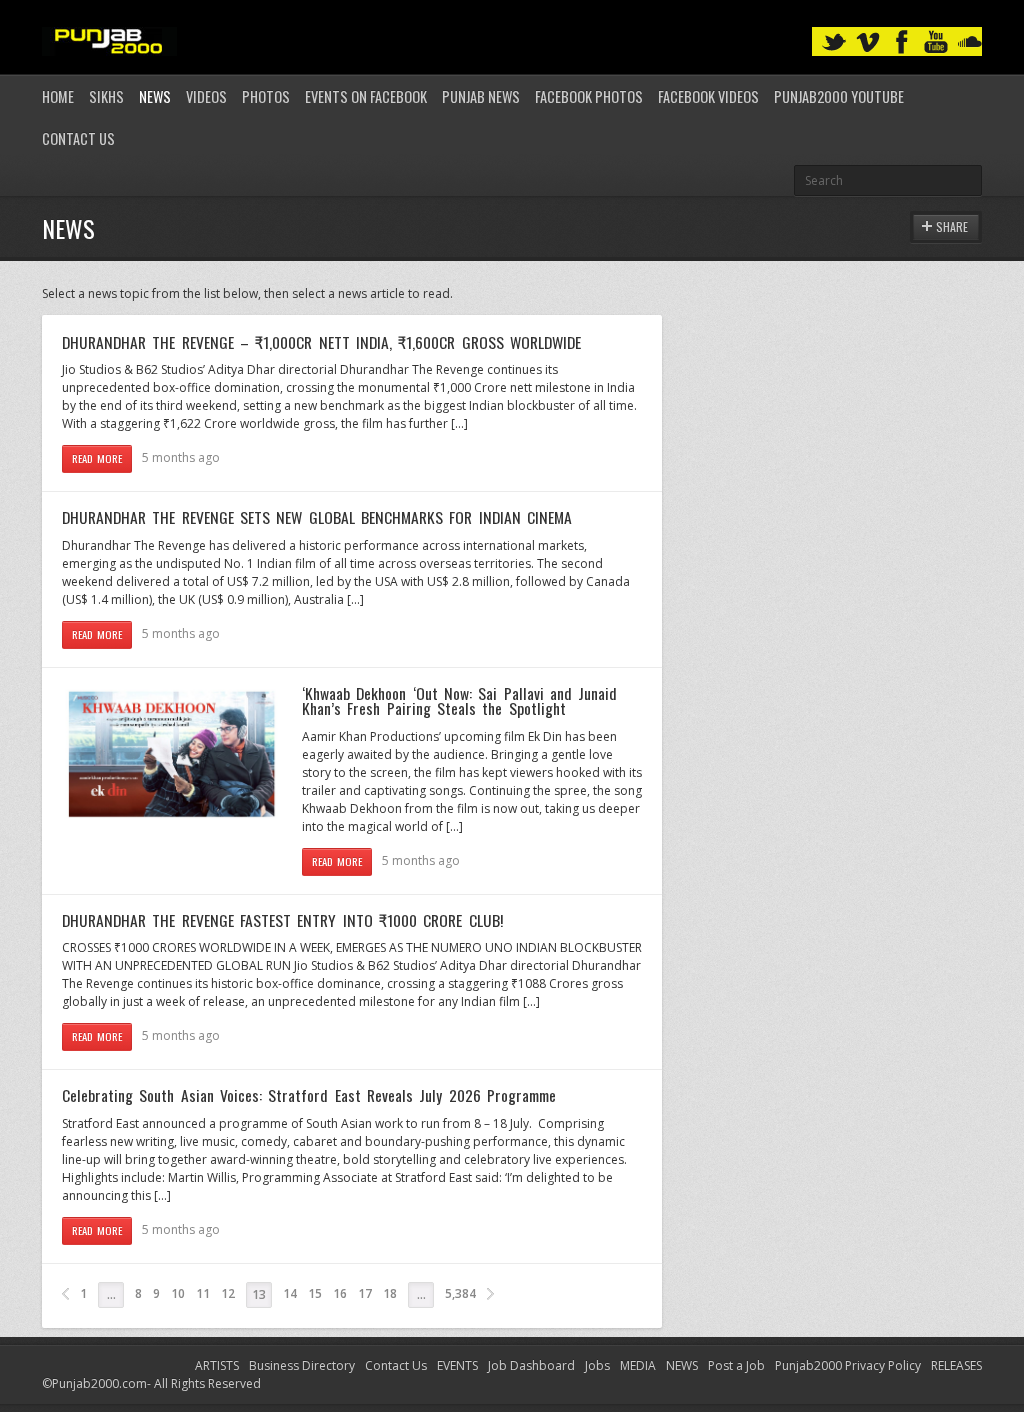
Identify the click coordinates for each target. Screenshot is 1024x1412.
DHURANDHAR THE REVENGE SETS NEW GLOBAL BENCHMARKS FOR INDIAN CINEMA (317, 517)
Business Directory (302, 1365)
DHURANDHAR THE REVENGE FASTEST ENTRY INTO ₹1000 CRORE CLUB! (282, 920)
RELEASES (956, 1365)
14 (290, 1293)
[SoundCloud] (970, 42)
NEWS (682, 1365)
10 (178, 1293)
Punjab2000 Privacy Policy (848, 1365)
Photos (266, 96)
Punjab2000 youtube (839, 96)
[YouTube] (936, 42)
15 (315, 1293)
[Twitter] (834, 42)
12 (228, 1293)
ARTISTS (217, 1365)
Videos (206, 96)
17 (365, 1293)
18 (390, 1293)
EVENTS (457, 1365)
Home (58, 96)
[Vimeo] (868, 42)
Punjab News (481, 96)
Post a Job (736, 1365)
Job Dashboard (531, 1365)
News (155, 96)
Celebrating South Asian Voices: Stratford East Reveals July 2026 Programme (309, 1095)
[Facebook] (902, 42)
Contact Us (78, 138)
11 (203, 1293)
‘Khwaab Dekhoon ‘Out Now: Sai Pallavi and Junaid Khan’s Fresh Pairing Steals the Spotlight (459, 701)
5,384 (460, 1293)
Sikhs (106, 96)
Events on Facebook (366, 96)
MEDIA (638, 1365)
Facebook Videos (708, 96)
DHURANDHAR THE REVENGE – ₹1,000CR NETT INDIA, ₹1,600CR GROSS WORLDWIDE (321, 342)
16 (340, 1293)
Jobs (597, 1365)
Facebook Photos (589, 96)
